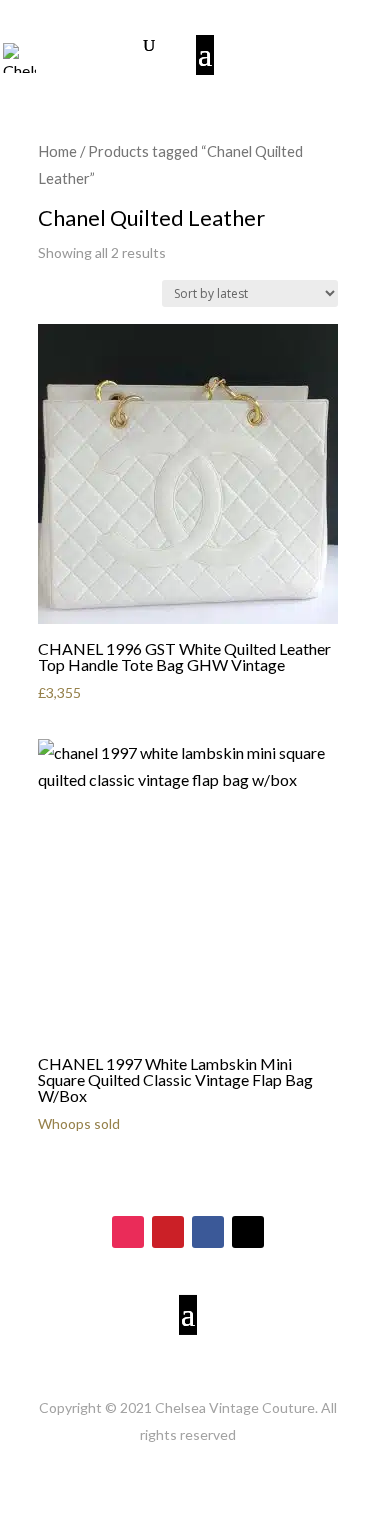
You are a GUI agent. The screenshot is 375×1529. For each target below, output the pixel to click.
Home (57, 151)
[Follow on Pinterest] (168, 1232)
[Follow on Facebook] (208, 1232)
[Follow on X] (248, 1232)
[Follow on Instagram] (128, 1232)
